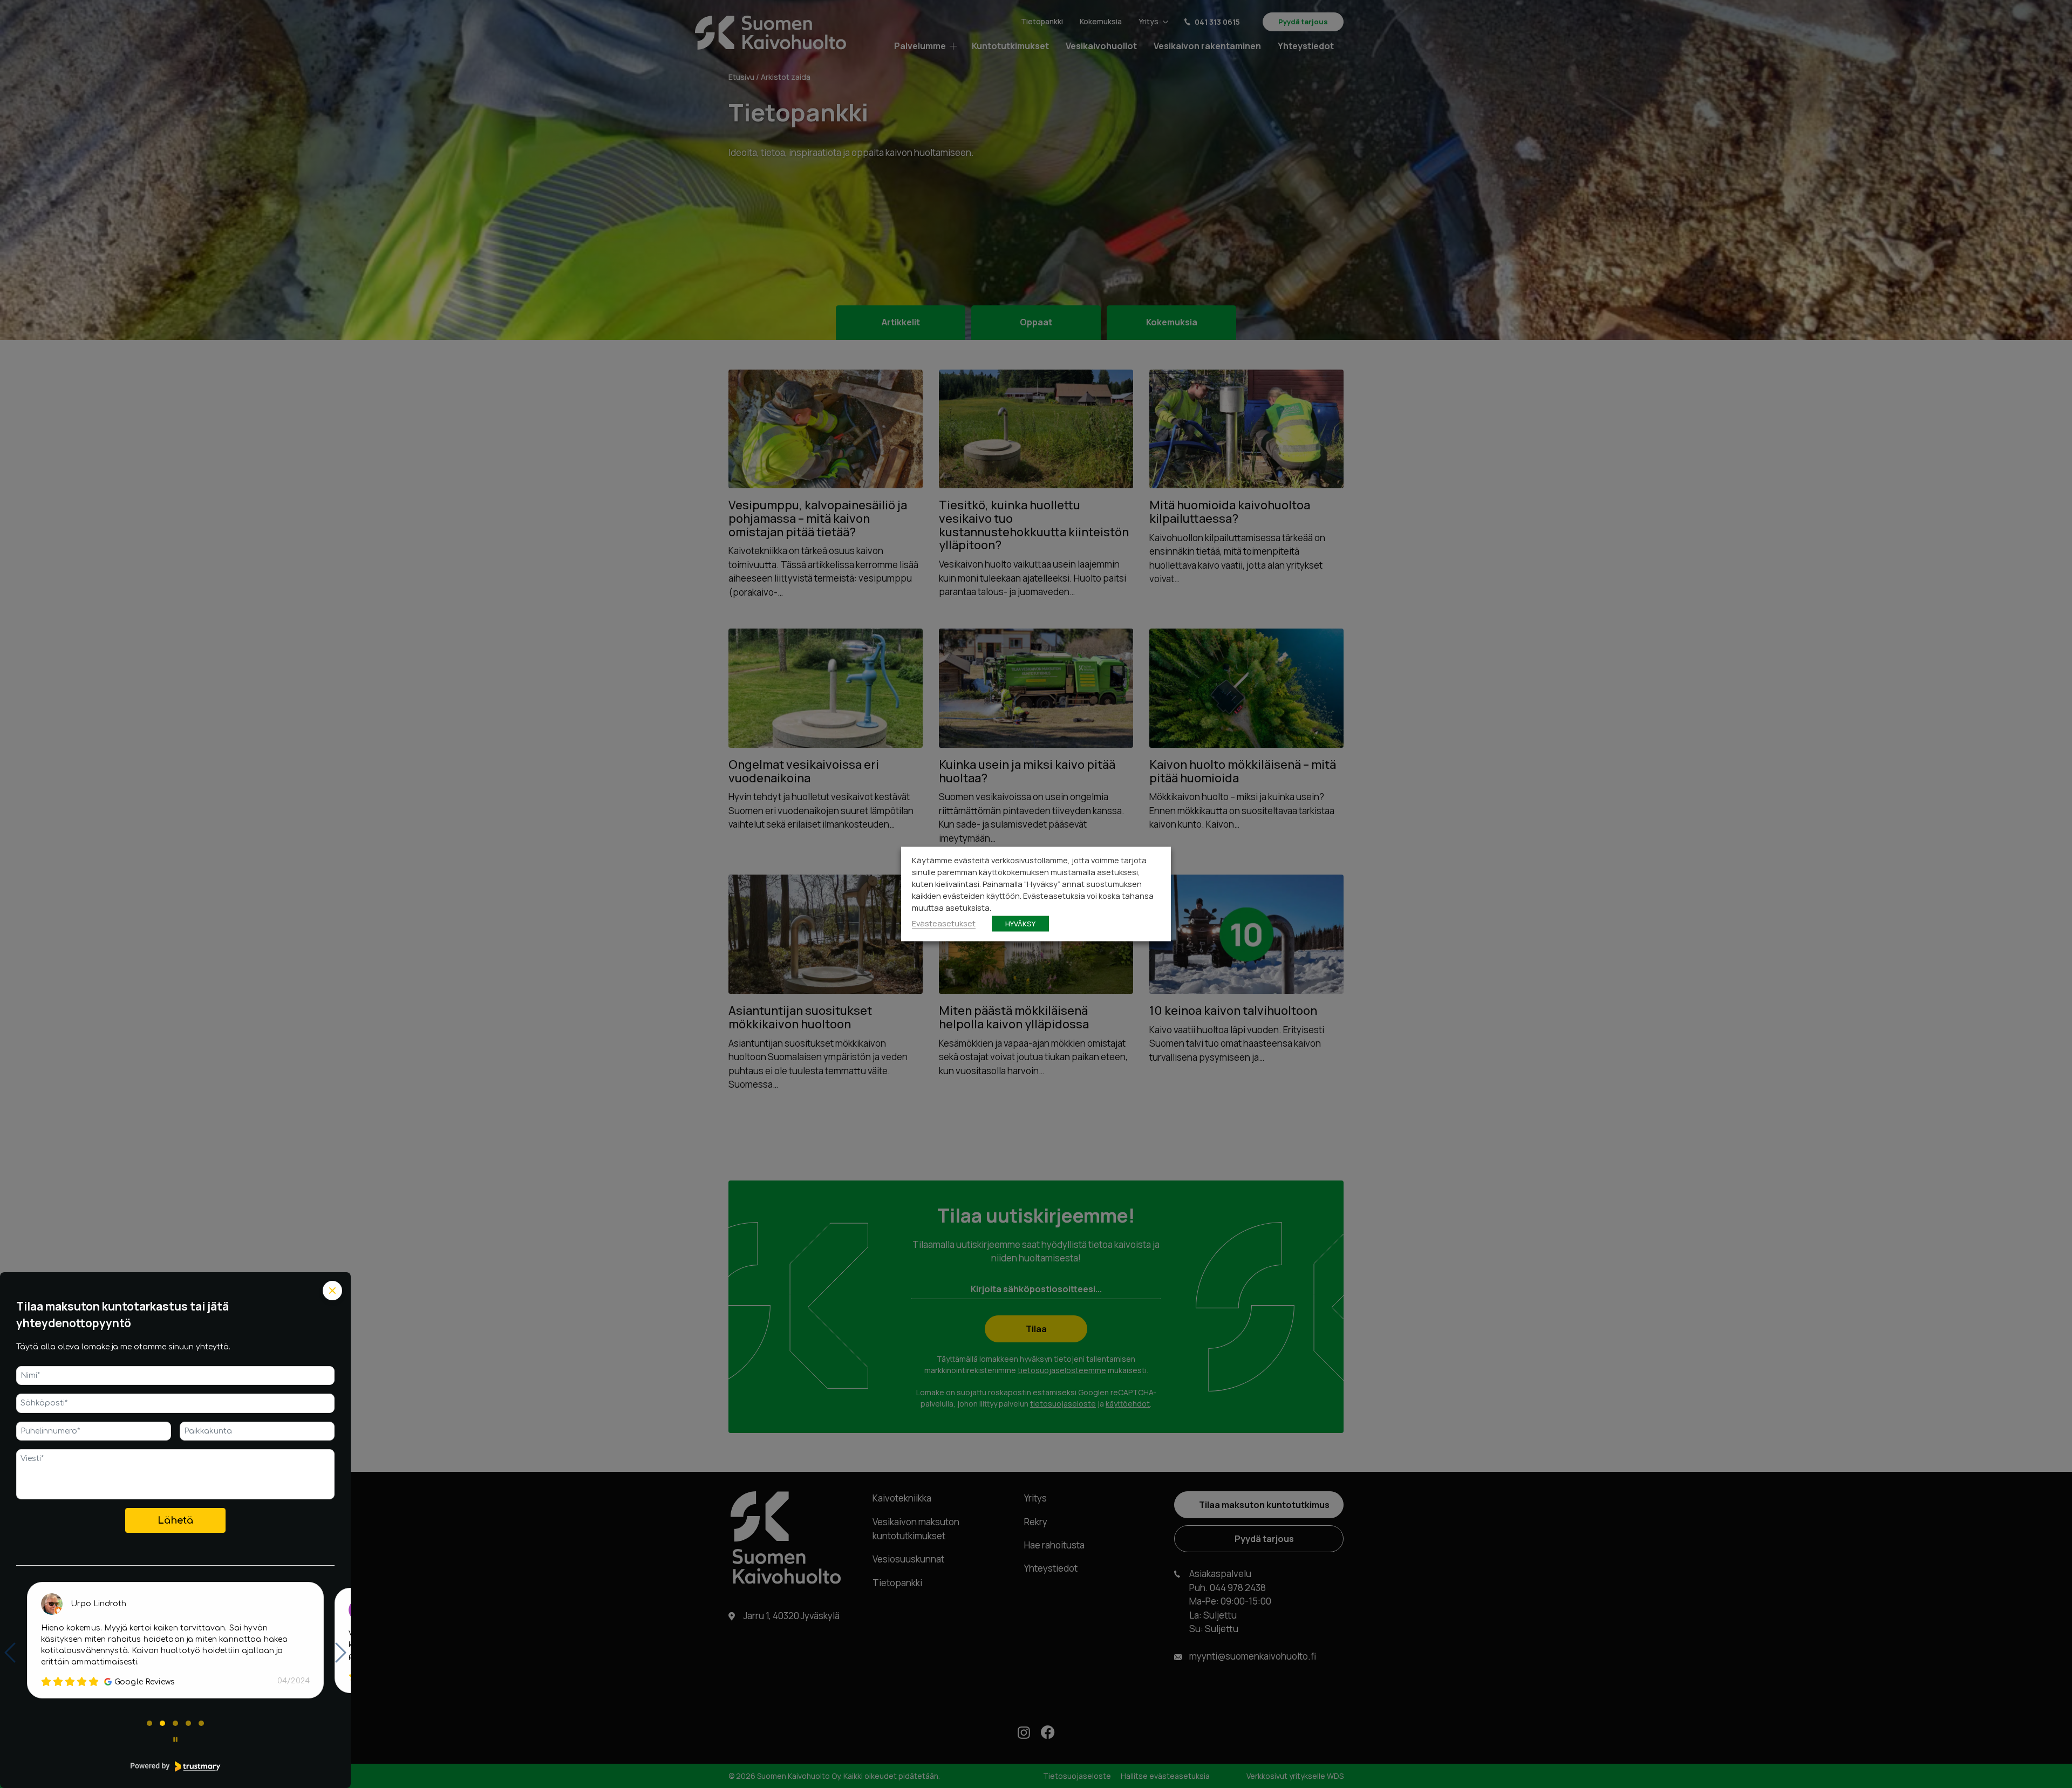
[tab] (149, 1723)
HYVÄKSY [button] (1020, 924)
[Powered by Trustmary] (175, 1766)
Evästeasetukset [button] (944, 923)
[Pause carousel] (175, 1739)
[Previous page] (10, 1653)
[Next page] (341, 1653)
